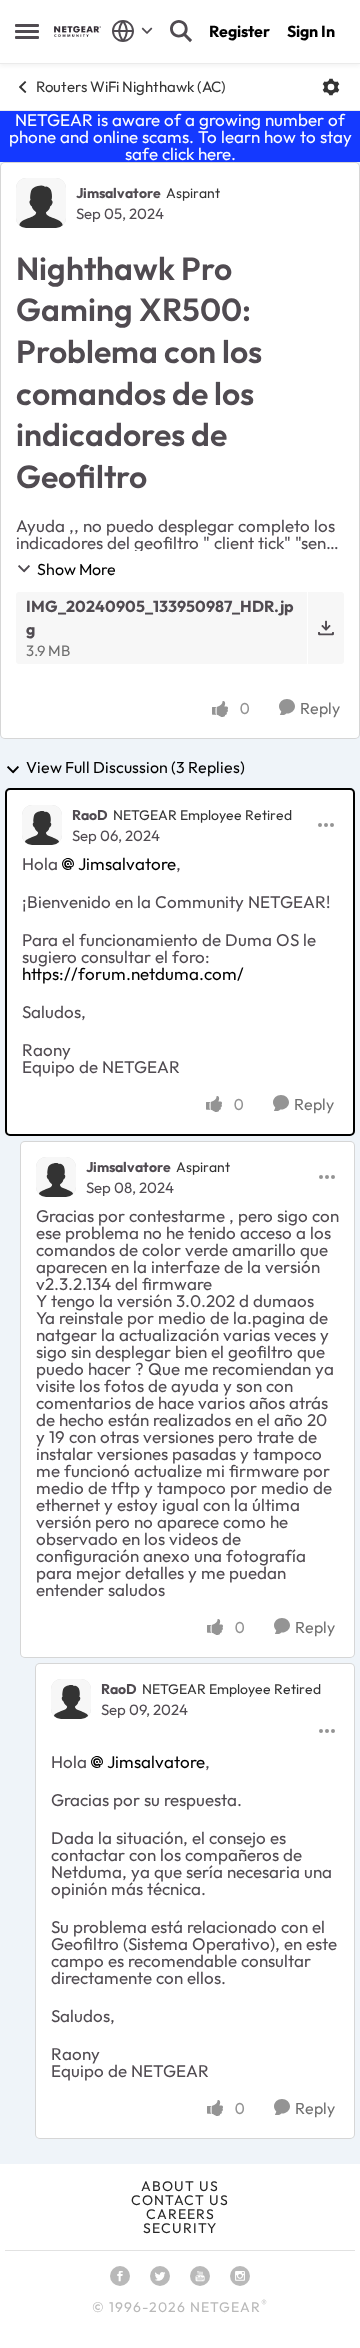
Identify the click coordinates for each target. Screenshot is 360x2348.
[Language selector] (132, 31)
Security (180, 2228)
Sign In (311, 31)
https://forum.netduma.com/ (133, 973)
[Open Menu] (331, 87)
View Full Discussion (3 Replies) (135, 768)
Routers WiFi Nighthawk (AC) (131, 86)
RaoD (90, 815)
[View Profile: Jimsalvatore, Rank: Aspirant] (41, 203)
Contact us (180, 2200)
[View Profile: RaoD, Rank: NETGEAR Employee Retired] (42, 825)
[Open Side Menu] (27, 31)
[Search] (181, 31)
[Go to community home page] (77, 31)
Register (239, 31)
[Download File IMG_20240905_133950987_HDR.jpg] (325, 628)
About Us (180, 2186)
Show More (76, 569)
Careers (180, 2214)
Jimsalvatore (118, 193)
